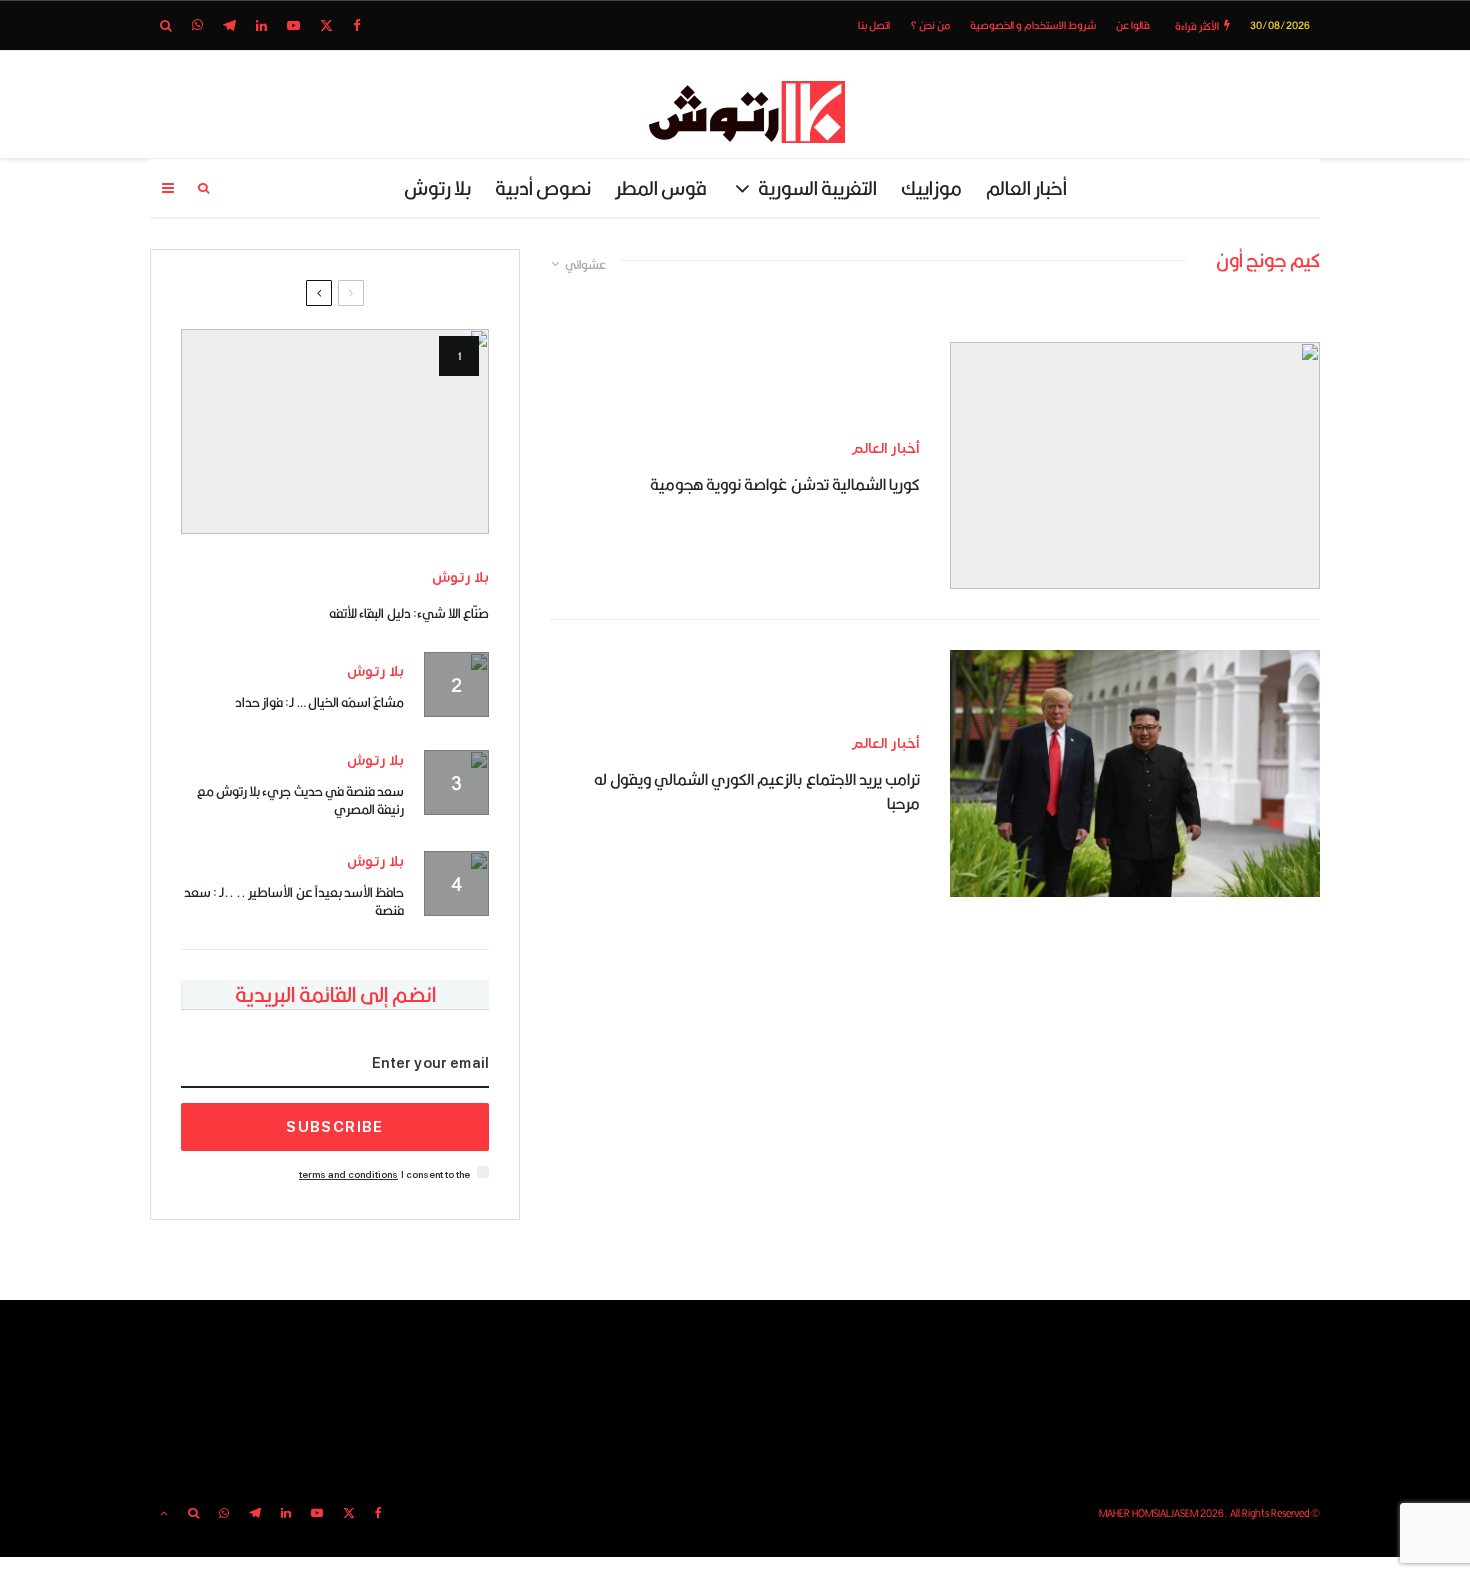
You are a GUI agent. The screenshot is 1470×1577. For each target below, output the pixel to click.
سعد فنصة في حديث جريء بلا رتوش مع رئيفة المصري (300, 800)
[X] (326, 25)
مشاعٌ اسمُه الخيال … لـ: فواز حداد (319, 702)
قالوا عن (1133, 25)
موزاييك (931, 187)
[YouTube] (293, 25)
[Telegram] (229, 25)
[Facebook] (357, 25)
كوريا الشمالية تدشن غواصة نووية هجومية (785, 485)
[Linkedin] (261, 25)
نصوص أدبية (543, 187)
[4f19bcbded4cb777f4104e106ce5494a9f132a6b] (1135, 465)
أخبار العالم (1026, 187)
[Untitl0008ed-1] (335, 431)
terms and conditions (348, 1174)
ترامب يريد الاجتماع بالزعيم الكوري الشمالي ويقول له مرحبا (757, 792)
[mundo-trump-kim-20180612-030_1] (1135, 773)
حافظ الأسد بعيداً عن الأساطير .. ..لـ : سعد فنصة (294, 901)
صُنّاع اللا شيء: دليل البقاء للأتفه (409, 613)
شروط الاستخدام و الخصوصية (1033, 25)
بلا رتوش (437, 187)
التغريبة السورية (817, 187)
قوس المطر (661, 187)
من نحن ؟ (930, 25)
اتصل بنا (874, 25)
